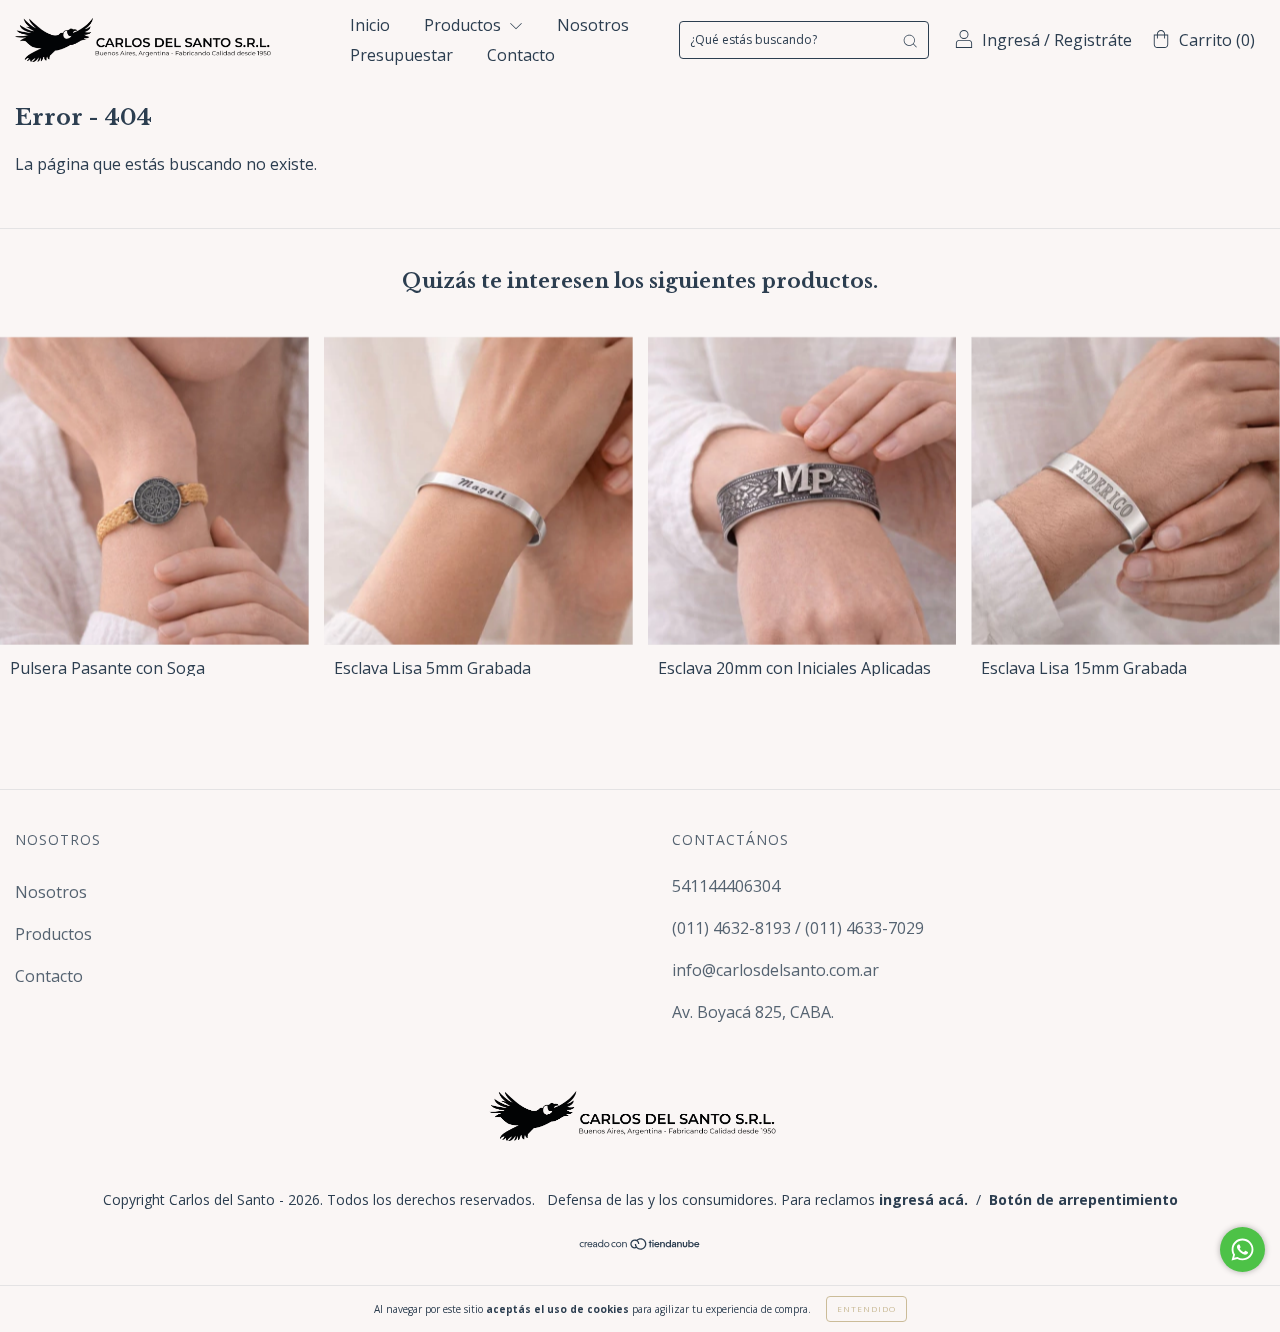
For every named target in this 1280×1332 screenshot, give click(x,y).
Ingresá (1011, 40)
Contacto (521, 55)
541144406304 (726, 886)
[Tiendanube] (640, 1244)
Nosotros (593, 25)
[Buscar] (910, 40)
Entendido (866, 1308)
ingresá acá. (923, 1199)
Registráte (1093, 40)
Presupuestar (401, 55)
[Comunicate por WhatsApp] (1242, 1249)
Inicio (370, 25)
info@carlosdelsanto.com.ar (775, 970)
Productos (464, 25)
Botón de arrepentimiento (1083, 1199)
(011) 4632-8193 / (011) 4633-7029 (798, 928)
